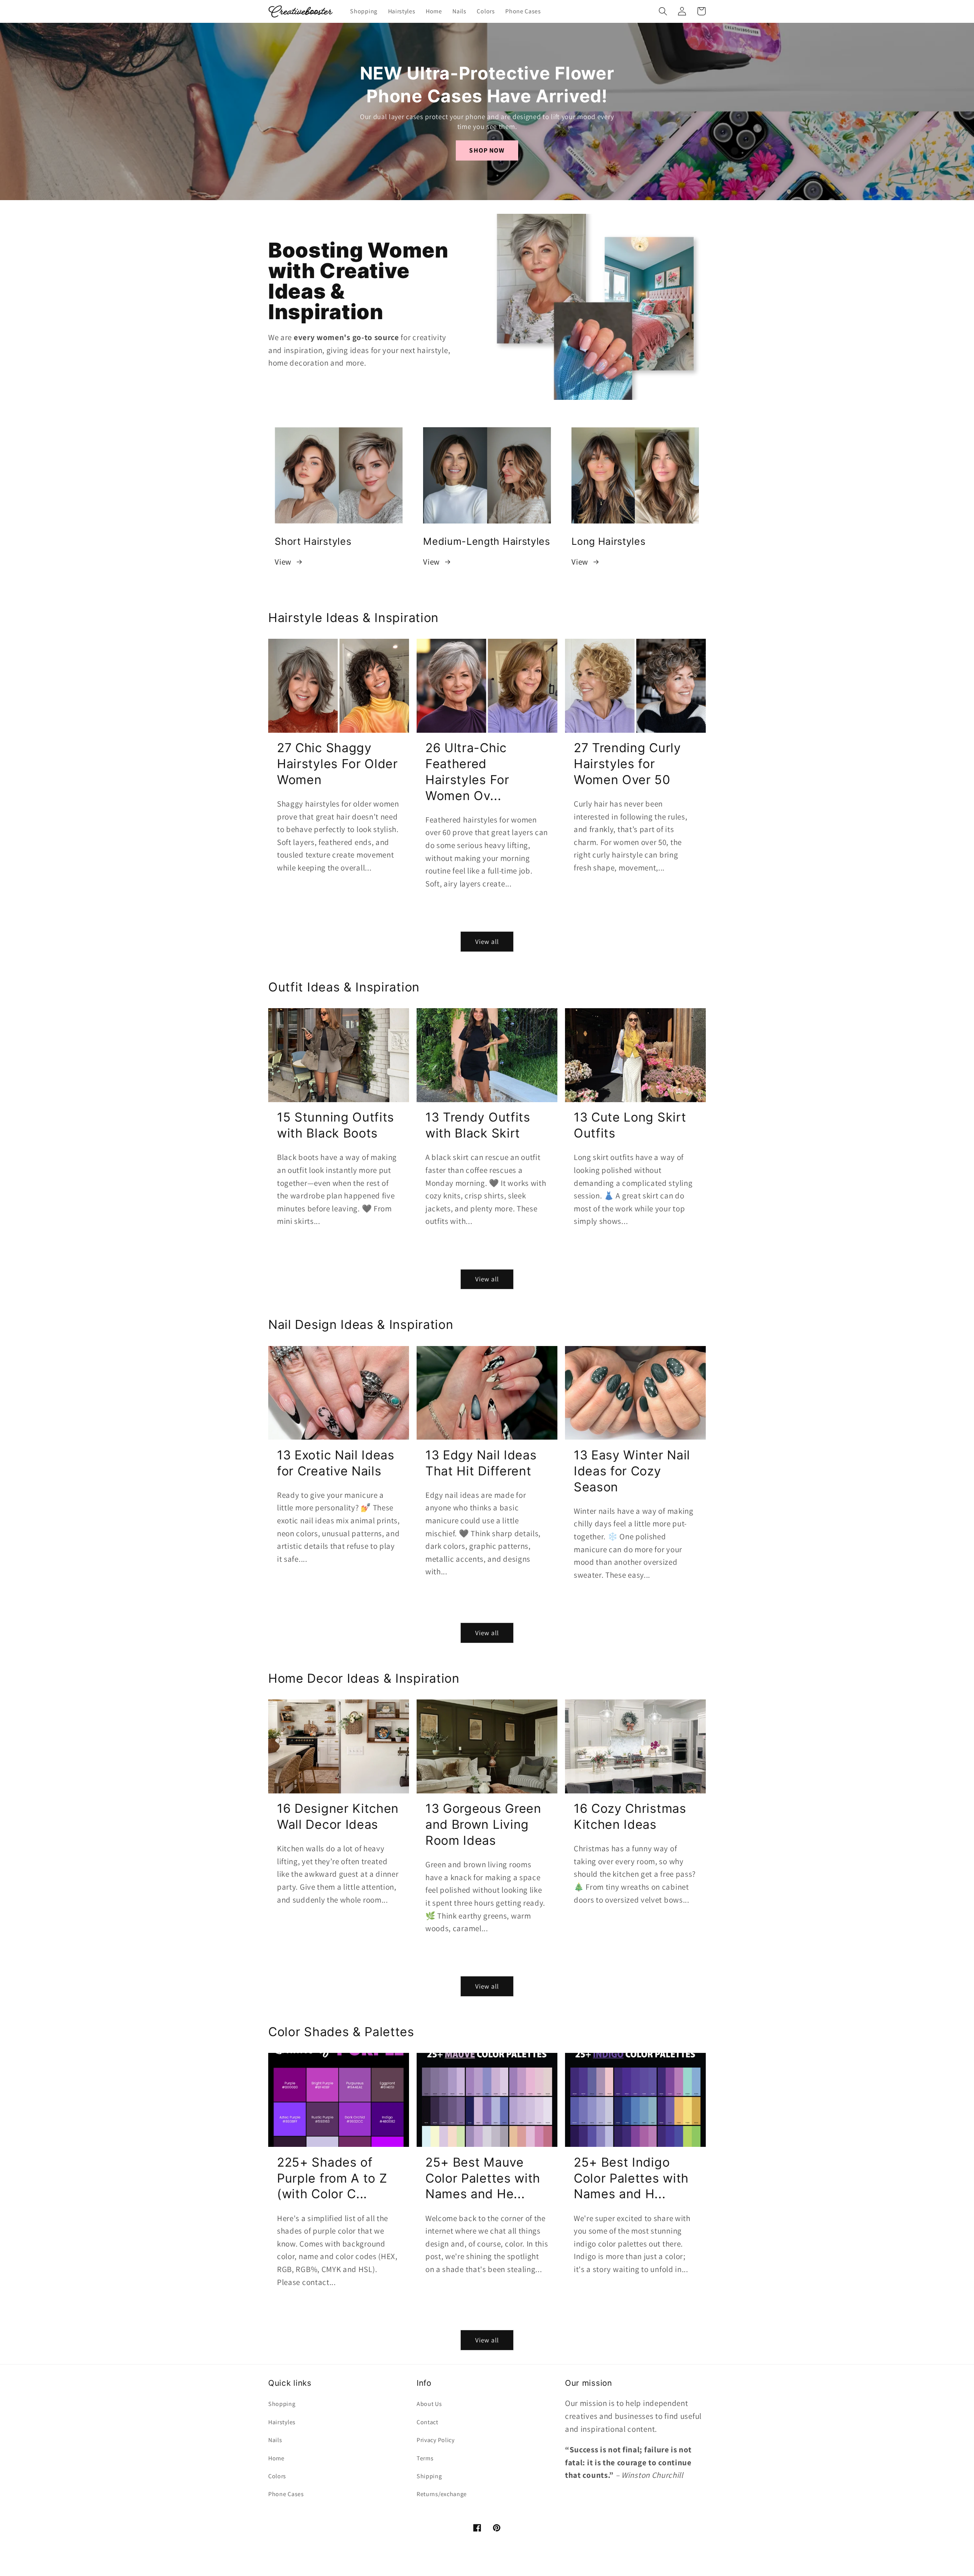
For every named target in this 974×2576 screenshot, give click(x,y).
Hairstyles (282, 2422)
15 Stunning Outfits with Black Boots (336, 1125)
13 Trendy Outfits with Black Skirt (478, 1125)
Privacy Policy (436, 2440)
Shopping (282, 2404)
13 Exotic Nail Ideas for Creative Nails (336, 1463)
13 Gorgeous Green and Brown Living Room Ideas (483, 1824)
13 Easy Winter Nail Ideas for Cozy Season (632, 1471)
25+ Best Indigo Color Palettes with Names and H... (631, 2178)
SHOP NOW (487, 150)
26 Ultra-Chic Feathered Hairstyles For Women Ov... (467, 772)
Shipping (429, 2476)
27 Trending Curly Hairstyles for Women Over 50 (627, 764)
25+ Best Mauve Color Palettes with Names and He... (483, 2178)
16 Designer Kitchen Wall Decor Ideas (338, 1816)
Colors (277, 2476)
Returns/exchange (442, 2494)
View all (487, 941)
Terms (425, 2458)
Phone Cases (286, 2494)
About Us (429, 2404)
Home (276, 2458)
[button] (663, 11)
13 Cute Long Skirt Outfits (630, 1125)
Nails (275, 2440)
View (283, 562)
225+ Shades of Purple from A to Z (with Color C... (332, 2178)
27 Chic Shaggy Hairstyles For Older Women (337, 764)
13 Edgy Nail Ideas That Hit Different (481, 1463)
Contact (427, 2422)
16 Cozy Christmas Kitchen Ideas (630, 1816)
